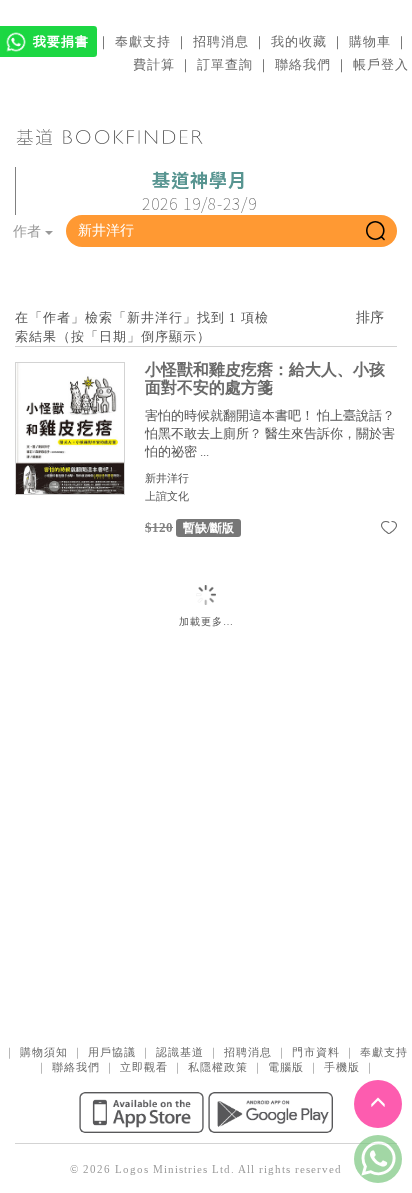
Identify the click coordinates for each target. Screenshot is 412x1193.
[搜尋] (375, 231)
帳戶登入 (381, 64)
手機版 (342, 1067)
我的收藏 (299, 41)
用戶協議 (112, 1052)
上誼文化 (167, 496)
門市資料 (316, 1052)
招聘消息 (221, 41)
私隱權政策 (218, 1067)
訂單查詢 (225, 64)
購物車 (370, 41)
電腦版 (286, 1067)
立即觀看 (144, 1067)
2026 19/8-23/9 (199, 192)
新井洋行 (167, 478)
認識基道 (180, 1052)
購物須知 (44, 1052)
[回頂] (378, 1104)
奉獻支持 (143, 41)
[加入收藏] (389, 531)
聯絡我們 (303, 64)
